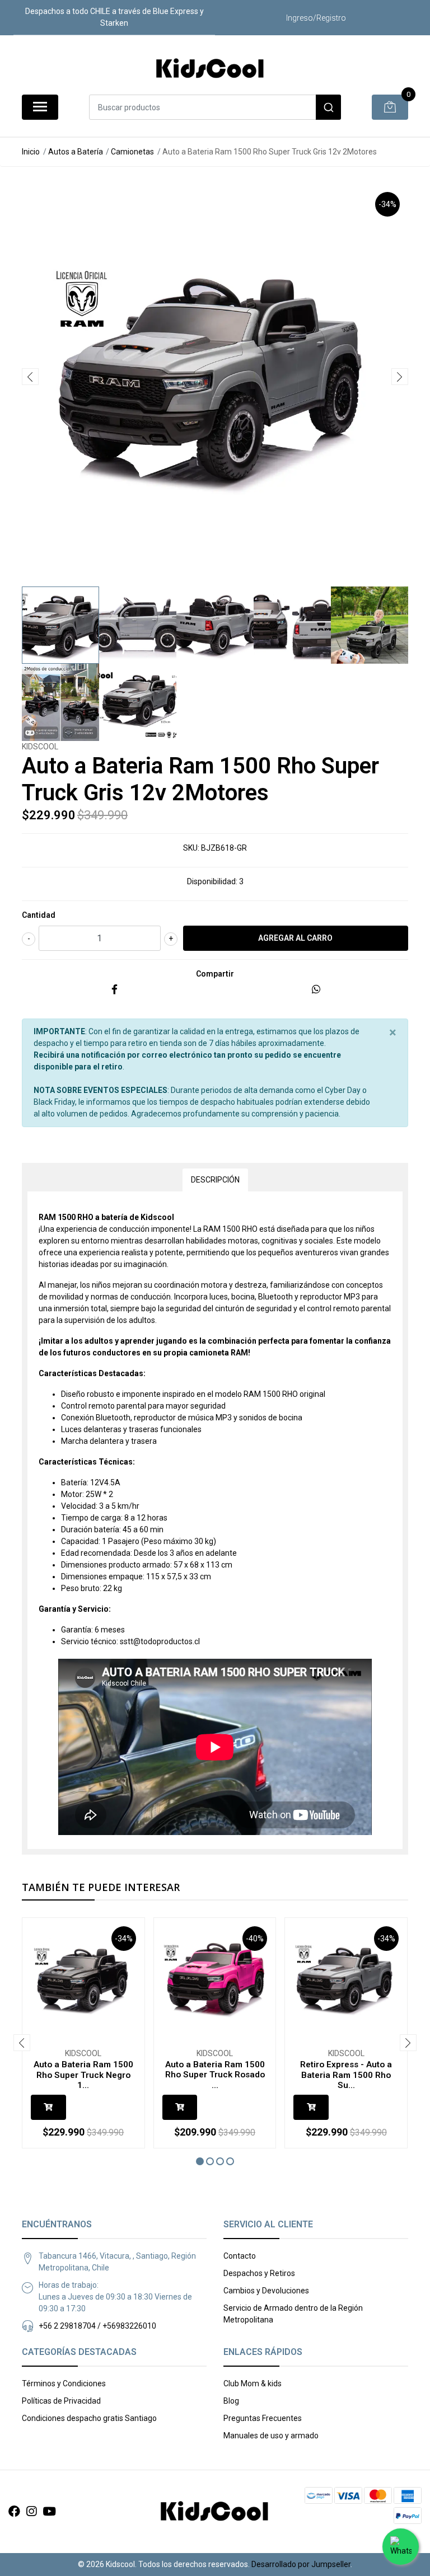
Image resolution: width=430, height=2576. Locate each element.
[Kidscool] (211, 69)
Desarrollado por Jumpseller (301, 2564)
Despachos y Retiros (259, 2273)
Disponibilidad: (212, 881)
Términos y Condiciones (64, 2383)
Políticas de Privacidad (61, 2401)
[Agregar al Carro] (48, 2107)
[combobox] (215, 107)
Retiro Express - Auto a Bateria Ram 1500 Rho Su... (346, 2075)
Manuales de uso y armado (271, 2436)
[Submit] (328, 107)
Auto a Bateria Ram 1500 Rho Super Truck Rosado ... (215, 2075)
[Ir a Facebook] (14, 2512)
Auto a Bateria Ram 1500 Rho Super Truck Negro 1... (83, 2075)
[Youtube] (49, 2512)
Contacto (240, 2256)
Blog (231, 2401)
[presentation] (30, 377)
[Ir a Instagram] (31, 2512)
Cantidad (39, 915)
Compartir (215, 974)
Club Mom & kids (253, 2383)
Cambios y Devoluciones (266, 2291)
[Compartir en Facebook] (114, 990)
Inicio (31, 152)
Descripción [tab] (215, 1180)
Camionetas (132, 152)
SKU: (191, 848)
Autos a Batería (76, 152)
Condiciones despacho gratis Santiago (89, 2418)
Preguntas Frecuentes (263, 2418)
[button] (200, 2161)
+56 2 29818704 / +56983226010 (97, 2326)
